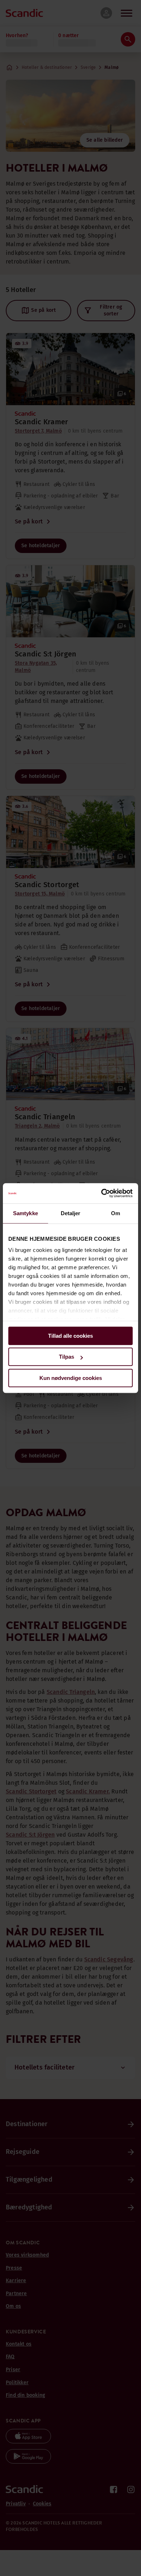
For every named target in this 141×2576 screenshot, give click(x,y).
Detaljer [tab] (71, 1213)
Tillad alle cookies (70, 1336)
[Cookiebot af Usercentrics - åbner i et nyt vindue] (101, 1193)
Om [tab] (116, 1213)
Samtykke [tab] (25, 1213)
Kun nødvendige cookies (71, 1378)
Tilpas (67, 1357)
